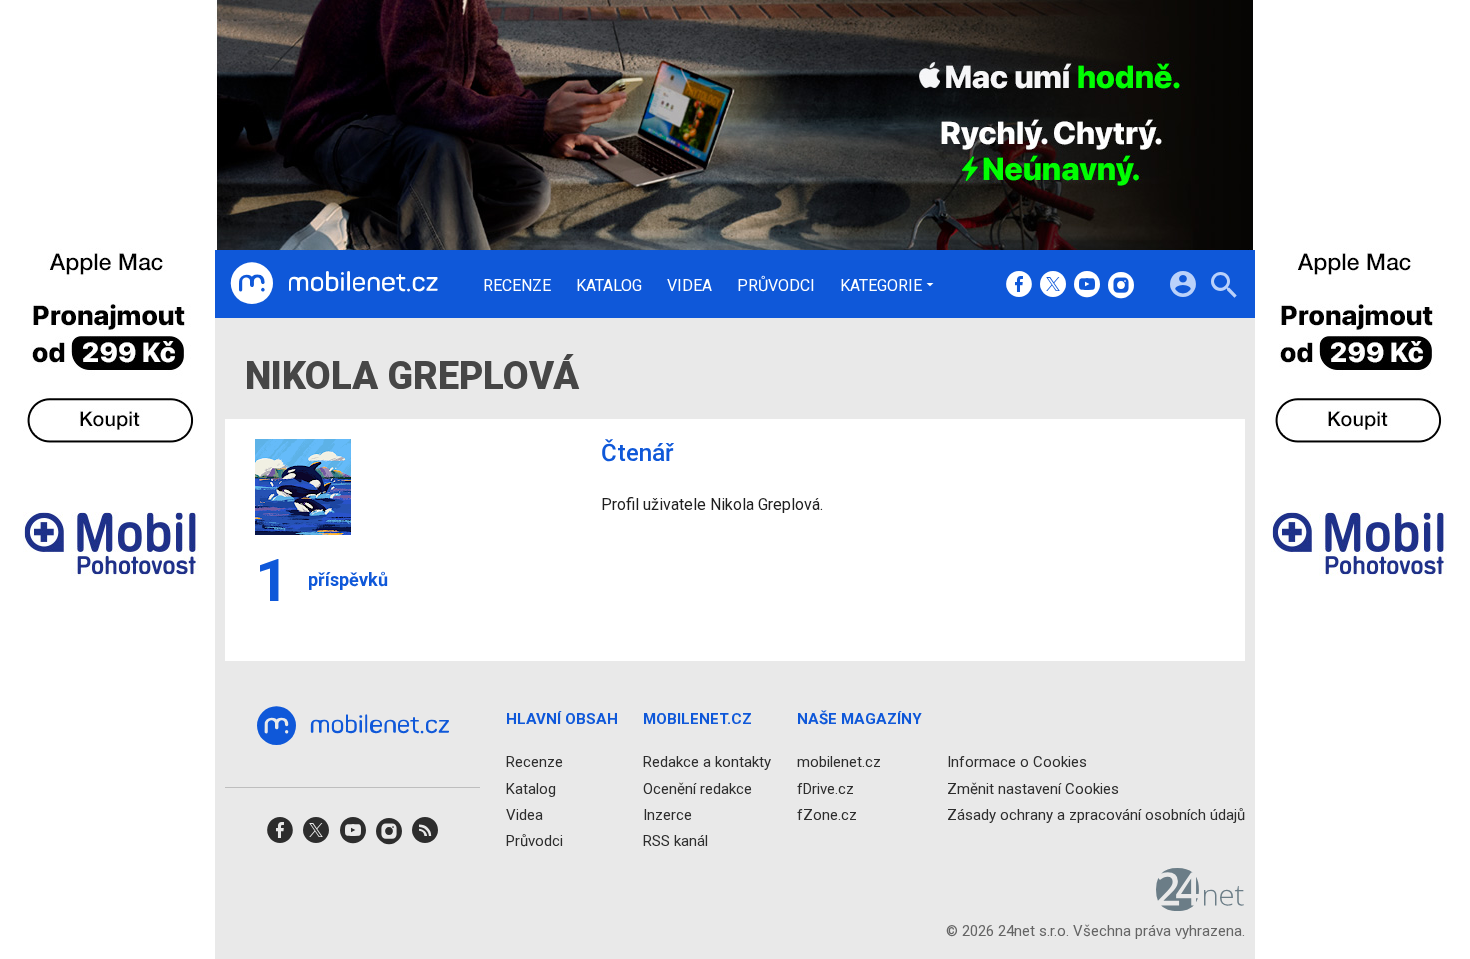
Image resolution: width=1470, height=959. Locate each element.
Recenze (517, 286)
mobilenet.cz (839, 763)
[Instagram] (1121, 286)
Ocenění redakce (697, 789)
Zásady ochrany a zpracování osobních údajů (1096, 815)
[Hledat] (1223, 287)
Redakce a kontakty (707, 763)
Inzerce (667, 815)
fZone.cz (827, 815)
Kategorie (881, 285)
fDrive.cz (825, 789)
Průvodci (776, 286)
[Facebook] (1019, 286)
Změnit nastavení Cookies (1033, 789)
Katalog (609, 286)
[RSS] (425, 836)
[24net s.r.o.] (1200, 905)
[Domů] (334, 284)
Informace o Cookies (1017, 763)
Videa (689, 286)
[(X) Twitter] (1053, 286)
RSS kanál (675, 841)
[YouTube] (1087, 286)
